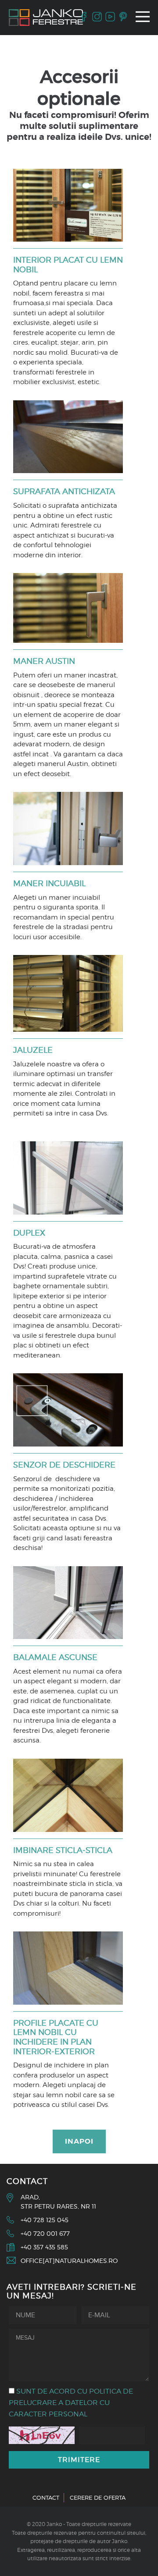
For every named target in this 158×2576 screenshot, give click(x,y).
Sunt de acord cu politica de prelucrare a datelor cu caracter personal (71, 2403)
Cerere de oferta (98, 2498)
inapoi (79, 2141)
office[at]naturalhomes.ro (69, 2261)
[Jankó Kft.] (46, 18)
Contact (46, 2498)
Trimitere (79, 2460)
